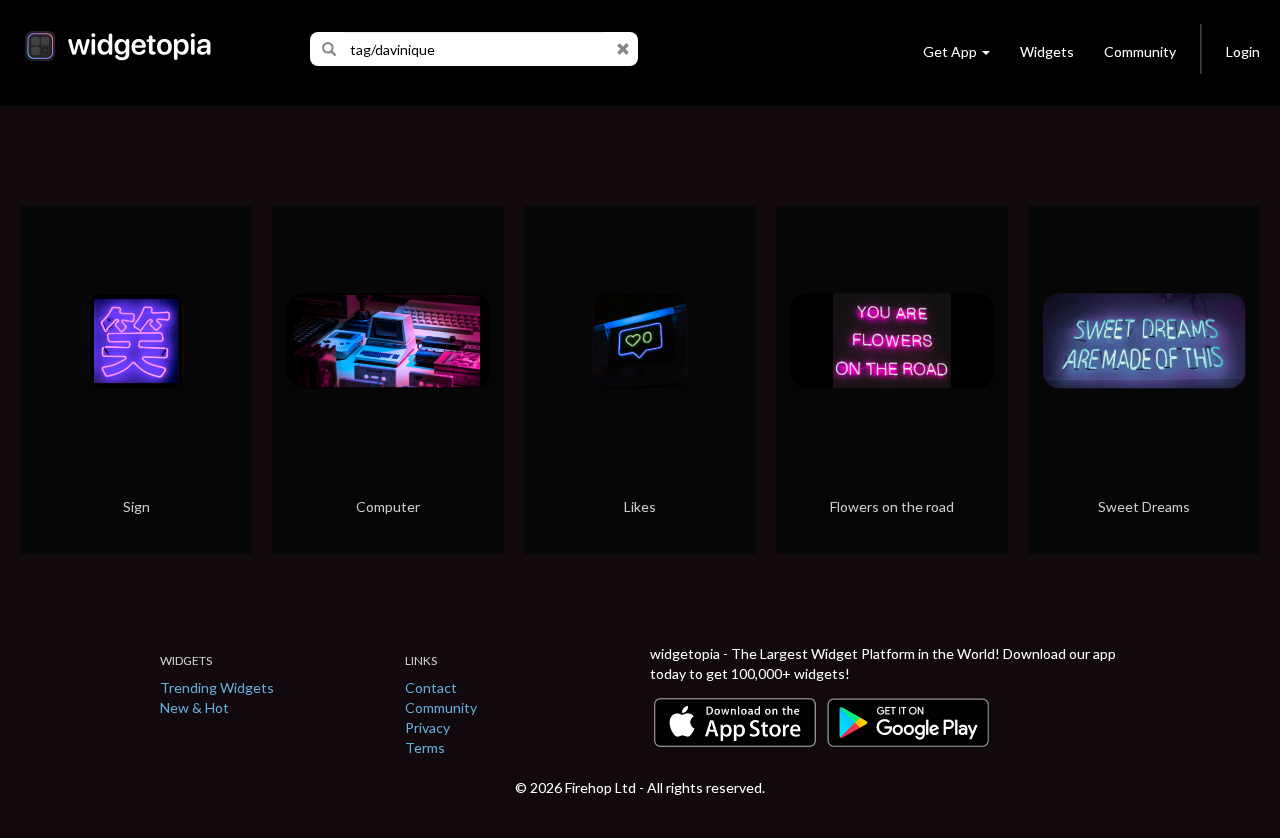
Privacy (427, 727)
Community (1140, 51)
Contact (431, 687)
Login (1243, 51)
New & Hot (194, 707)
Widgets (1047, 51)
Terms (425, 747)
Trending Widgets (217, 687)
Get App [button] (950, 51)
